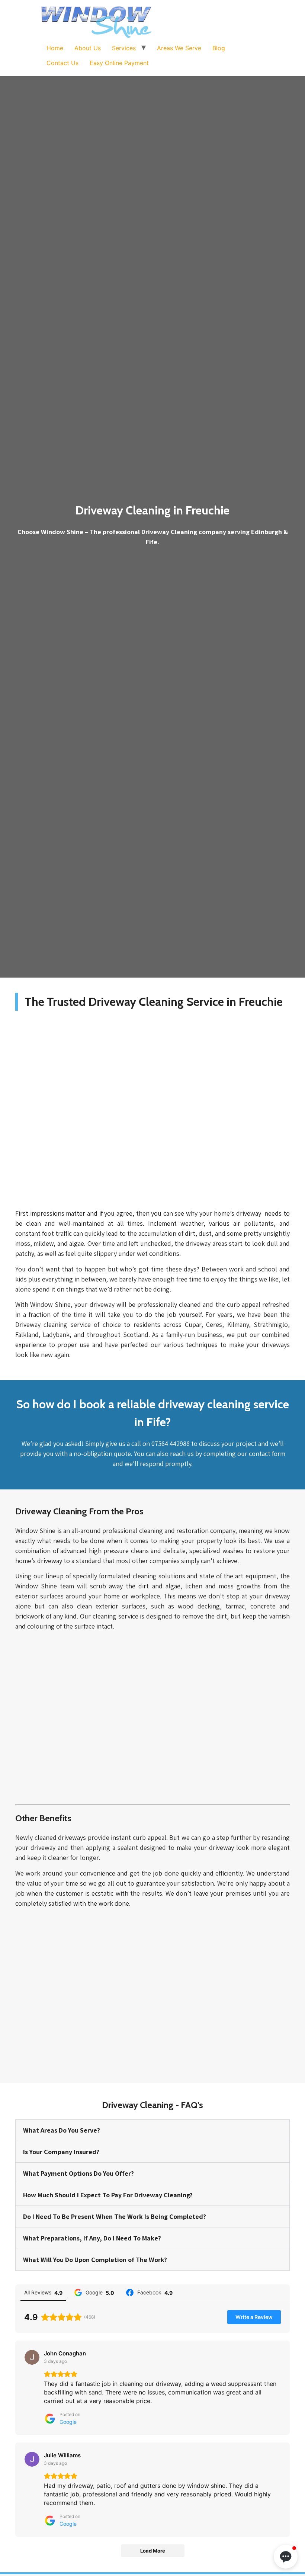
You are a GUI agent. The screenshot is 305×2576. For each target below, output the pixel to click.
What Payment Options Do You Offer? (78, 2173)
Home (55, 48)
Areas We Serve (179, 48)
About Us (88, 48)
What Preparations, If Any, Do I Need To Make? (92, 2238)
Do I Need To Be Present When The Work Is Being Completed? (115, 2216)
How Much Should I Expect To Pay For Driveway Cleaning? (108, 2195)
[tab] (152, 2130)
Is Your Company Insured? (61, 2152)
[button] (286, 2557)
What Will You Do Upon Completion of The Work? (95, 2260)
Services (124, 48)
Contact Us (62, 63)
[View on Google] (32, 2357)
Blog (219, 48)
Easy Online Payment (119, 63)
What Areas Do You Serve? (62, 2130)
